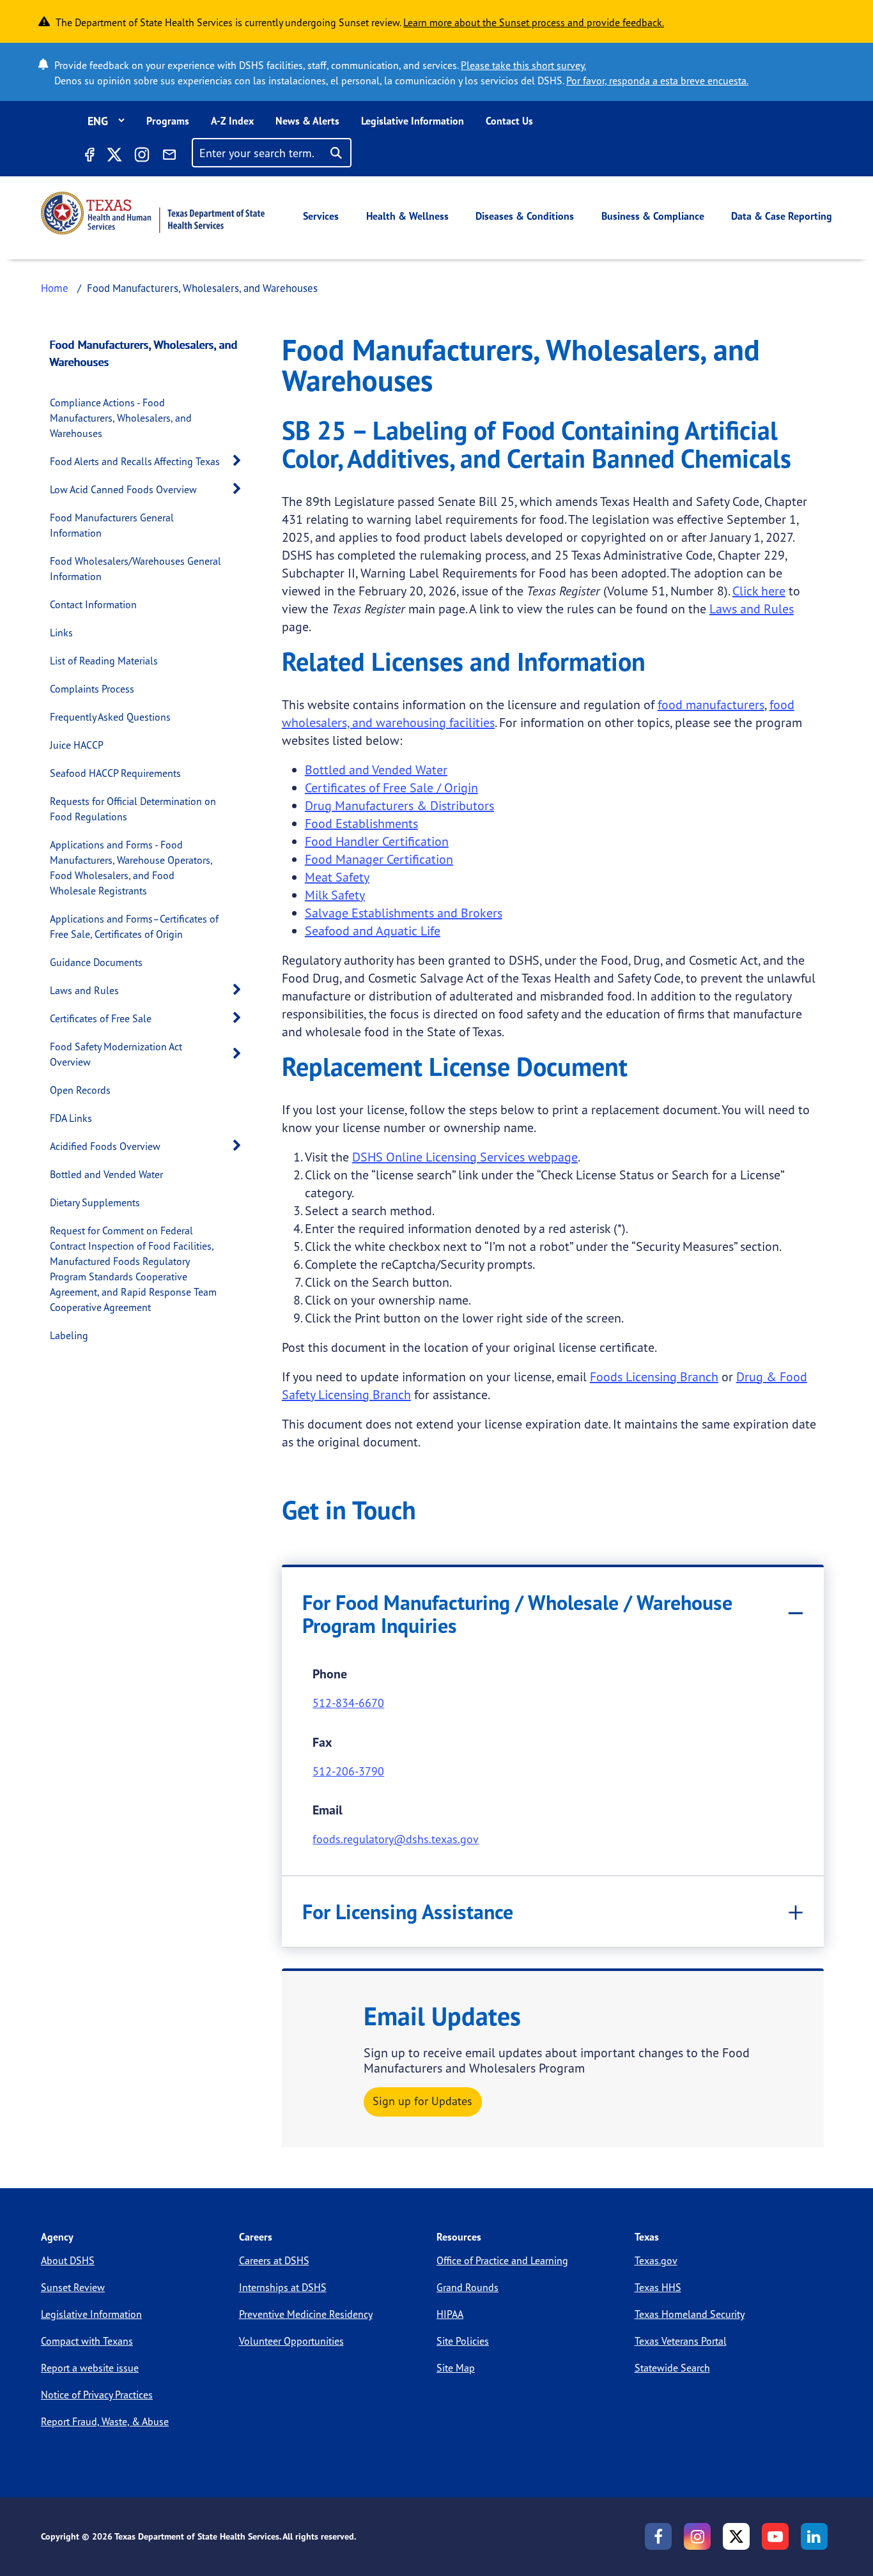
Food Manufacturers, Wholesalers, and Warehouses (144, 353)
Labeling (69, 1335)
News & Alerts (307, 121)
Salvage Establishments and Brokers (404, 913)
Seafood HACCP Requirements (115, 773)
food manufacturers (711, 704)
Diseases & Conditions (525, 216)
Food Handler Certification (377, 841)
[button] (240, 461)
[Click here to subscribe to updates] (169, 157)
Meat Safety (337, 877)
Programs (168, 121)
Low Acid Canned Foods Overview (123, 489)
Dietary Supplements (95, 1202)
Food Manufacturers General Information (112, 525)
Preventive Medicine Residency (306, 2314)
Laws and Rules (84, 990)
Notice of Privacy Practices (97, 2395)
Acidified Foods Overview (105, 1146)
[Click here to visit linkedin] (814, 2536)
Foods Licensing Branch (654, 1376)
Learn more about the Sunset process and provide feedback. (534, 22)
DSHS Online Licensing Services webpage (465, 1157)
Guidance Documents (96, 962)
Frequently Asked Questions (110, 717)
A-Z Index (232, 121)
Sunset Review (73, 2287)
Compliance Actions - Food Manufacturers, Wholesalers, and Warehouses (121, 418)
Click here (759, 591)
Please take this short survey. (523, 65)
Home (55, 288)
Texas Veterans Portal (681, 2341)
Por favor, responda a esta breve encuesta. (657, 80)
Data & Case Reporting (782, 216)
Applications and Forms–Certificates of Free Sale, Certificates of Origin (134, 926)
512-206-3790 (348, 1771)
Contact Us (509, 121)
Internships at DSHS (283, 2287)
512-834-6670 (348, 1703)
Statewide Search (672, 2368)
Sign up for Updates (422, 2101)
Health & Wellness (407, 216)
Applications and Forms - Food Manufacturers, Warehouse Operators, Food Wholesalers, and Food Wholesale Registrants (131, 868)
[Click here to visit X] (114, 157)
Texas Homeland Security (690, 2314)
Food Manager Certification (379, 859)
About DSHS (68, 2260)
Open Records (80, 1090)
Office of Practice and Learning (502, 2260)
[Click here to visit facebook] (89, 157)
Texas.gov (656, 2260)
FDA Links (71, 1118)
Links (61, 632)
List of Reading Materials (104, 661)
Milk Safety (335, 895)
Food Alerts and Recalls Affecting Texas (135, 461)
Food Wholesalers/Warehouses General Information (135, 569)
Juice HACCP (77, 745)
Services (321, 216)
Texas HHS (658, 2287)
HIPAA (450, 2314)
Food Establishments (361, 823)
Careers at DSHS (274, 2260)
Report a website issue (90, 2368)
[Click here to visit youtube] (775, 2536)
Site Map (456, 2368)
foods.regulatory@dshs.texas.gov (396, 1839)
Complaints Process (92, 689)
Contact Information (93, 604)
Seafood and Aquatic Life (373, 931)
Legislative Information (413, 121)
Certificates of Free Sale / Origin (391, 787)
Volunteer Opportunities (291, 2341)
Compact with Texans (87, 2341)
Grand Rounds (467, 2287)
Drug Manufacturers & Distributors (399, 805)
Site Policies (463, 2341)
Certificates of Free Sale (101, 1018)
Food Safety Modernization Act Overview (116, 1054)
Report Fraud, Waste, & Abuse (105, 2421)
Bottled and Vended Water (106, 1174)
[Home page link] (153, 213)
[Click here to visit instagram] (142, 157)
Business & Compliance (653, 216)
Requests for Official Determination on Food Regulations (133, 809)
